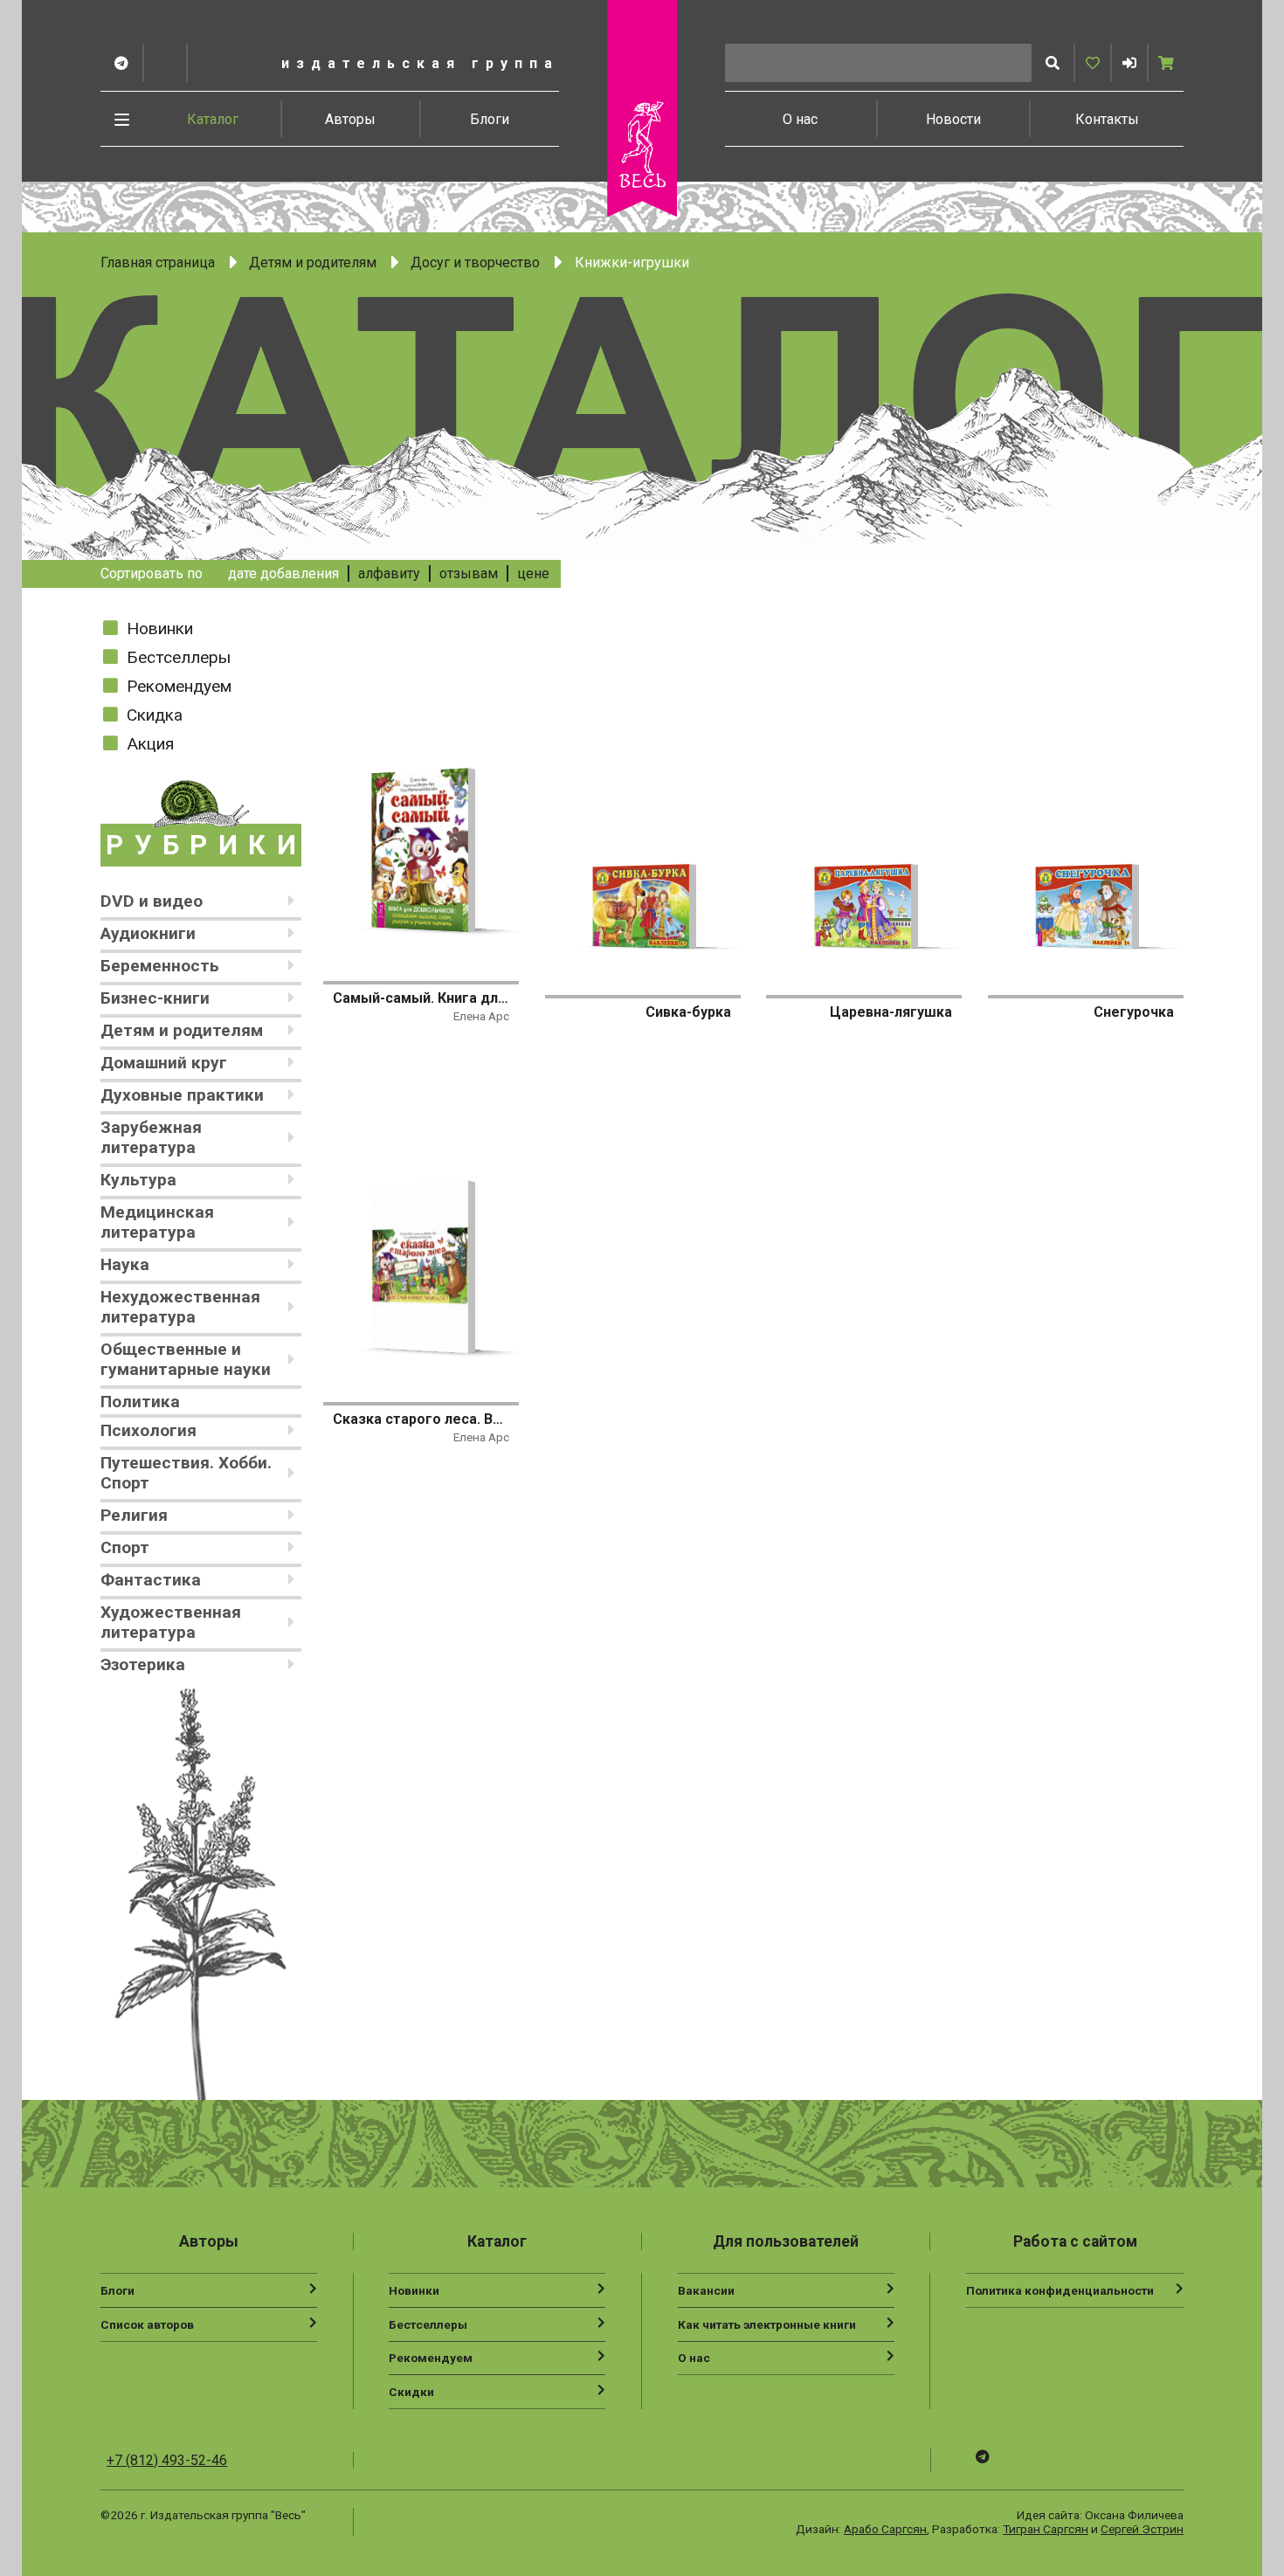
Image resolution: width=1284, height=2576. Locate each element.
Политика (140, 1402)
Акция (150, 744)
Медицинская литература (157, 1222)
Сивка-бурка (688, 1012)
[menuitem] (213, 119)
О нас (800, 119)
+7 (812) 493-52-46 (167, 2460)
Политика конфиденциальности (1060, 2290)
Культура (138, 1180)
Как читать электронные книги (767, 2324)
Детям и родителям (313, 262)
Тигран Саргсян (1046, 2529)
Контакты (1107, 119)
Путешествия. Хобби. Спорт (186, 1473)
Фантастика (151, 1580)
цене (533, 573)
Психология (148, 1430)
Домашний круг (164, 1063)
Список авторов (147, 2324)
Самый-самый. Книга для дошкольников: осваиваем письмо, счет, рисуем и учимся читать (421, 998)
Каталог (213, 119)
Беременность (160, 966)
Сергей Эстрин (1142, 2529)
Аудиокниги (148, 933)
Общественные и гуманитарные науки (186, 1359)
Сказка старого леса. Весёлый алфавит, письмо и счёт (421, 1419)
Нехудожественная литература (180, 1307)
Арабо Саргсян (885, 2529)
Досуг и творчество (475, 262)
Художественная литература (171, 1622)
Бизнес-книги (155, 998)
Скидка (155, 715)
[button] (1129, 63)
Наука (125, 1264)
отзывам (469, 573)
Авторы (350, 119)
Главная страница (158, 262)
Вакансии (706, 2290)
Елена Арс (481, 1016)
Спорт (125, 1547)
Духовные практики (182, 1095)
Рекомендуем (179, 686)
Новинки (160, 628)
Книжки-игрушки (632, 262)
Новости (953, 119)
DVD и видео (152, 901)
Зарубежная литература (151, 1137)
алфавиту (389, 573)
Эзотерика (143, 1664)
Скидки (411, 2392)
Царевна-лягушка (891, 1012)
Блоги (490, 119)
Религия (134, 1515)
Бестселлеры (179, 657)
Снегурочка (1134, 1012)
